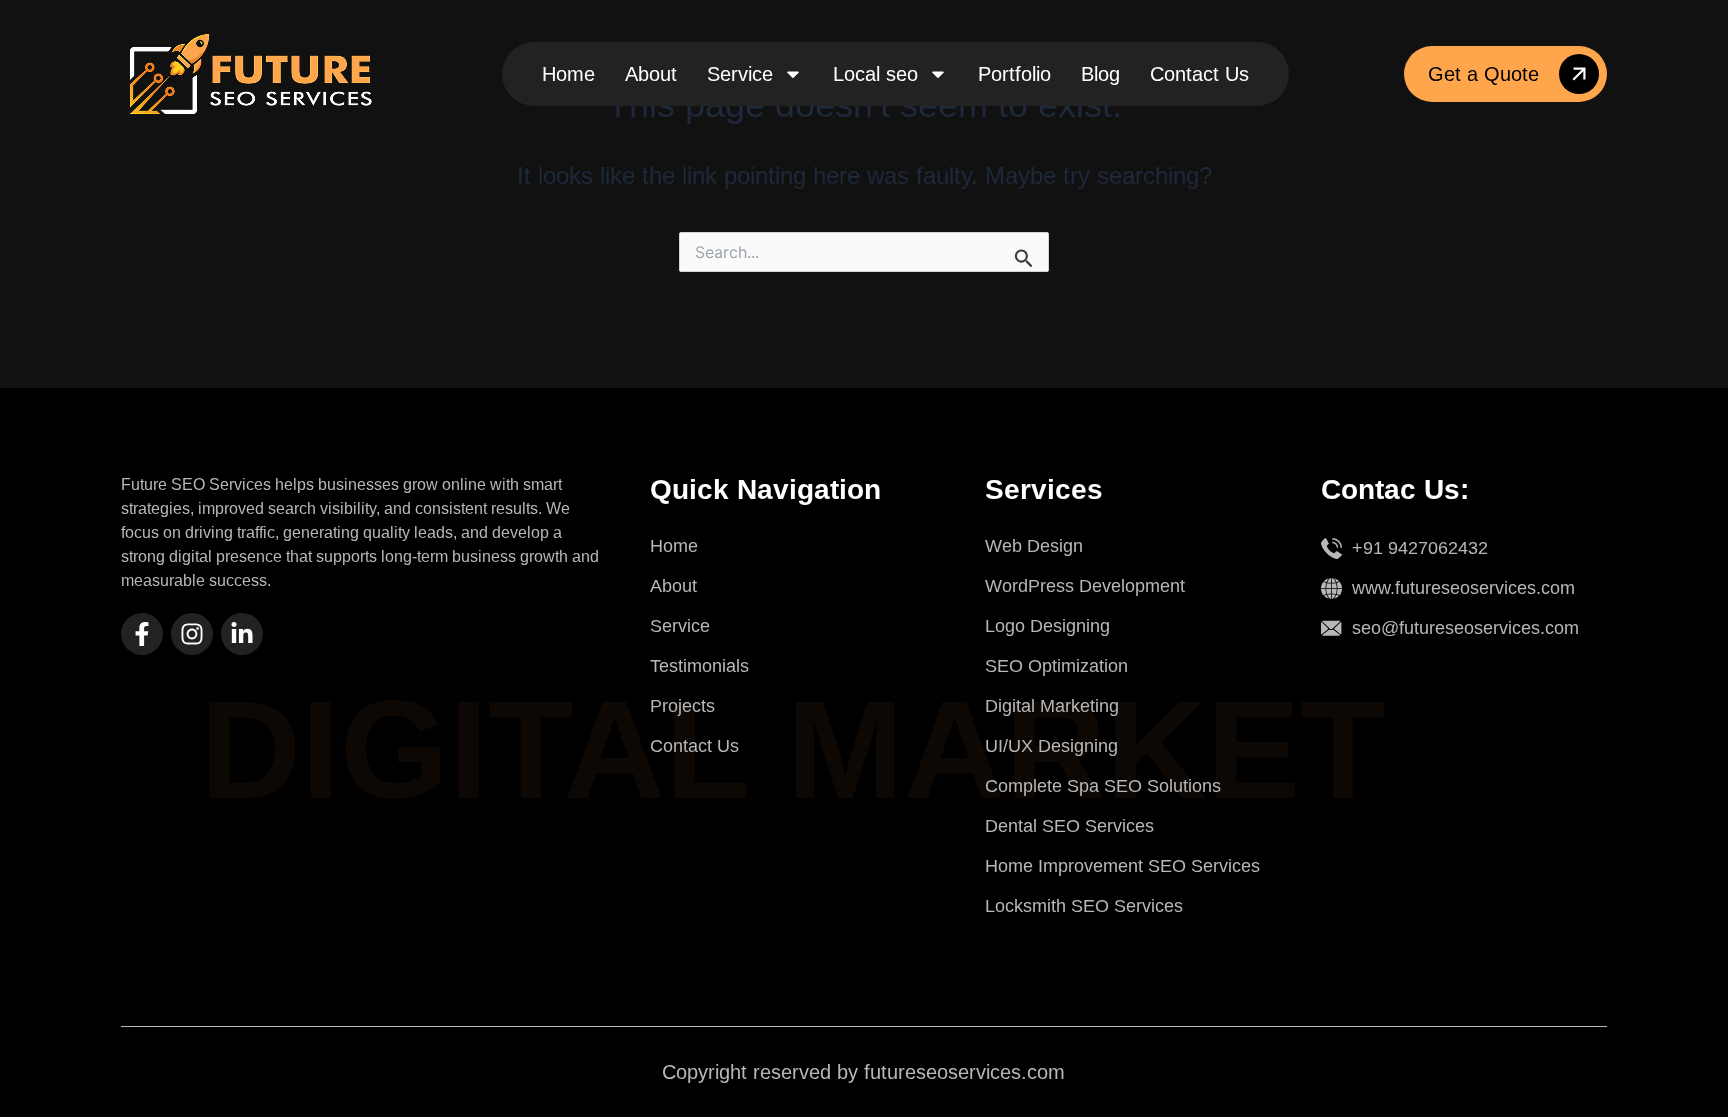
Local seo (875, 74)
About (651, 74)
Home (568, 74)
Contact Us (1199, 74)
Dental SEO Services (1069, 826)
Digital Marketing (1052, 706)
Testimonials (699, 666)
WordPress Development (1085, 586)
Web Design (1034, 546)
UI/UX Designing (1051, 746)
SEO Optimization (1056, 666)
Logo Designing (1047, 626)
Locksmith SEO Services (1084, 906)
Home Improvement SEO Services (1122, 866)
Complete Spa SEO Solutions (1103, 786)
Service (740, 74)
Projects (682, 706)
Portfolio (1014, 74)
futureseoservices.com (964, 1072)
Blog (1100, 74)
